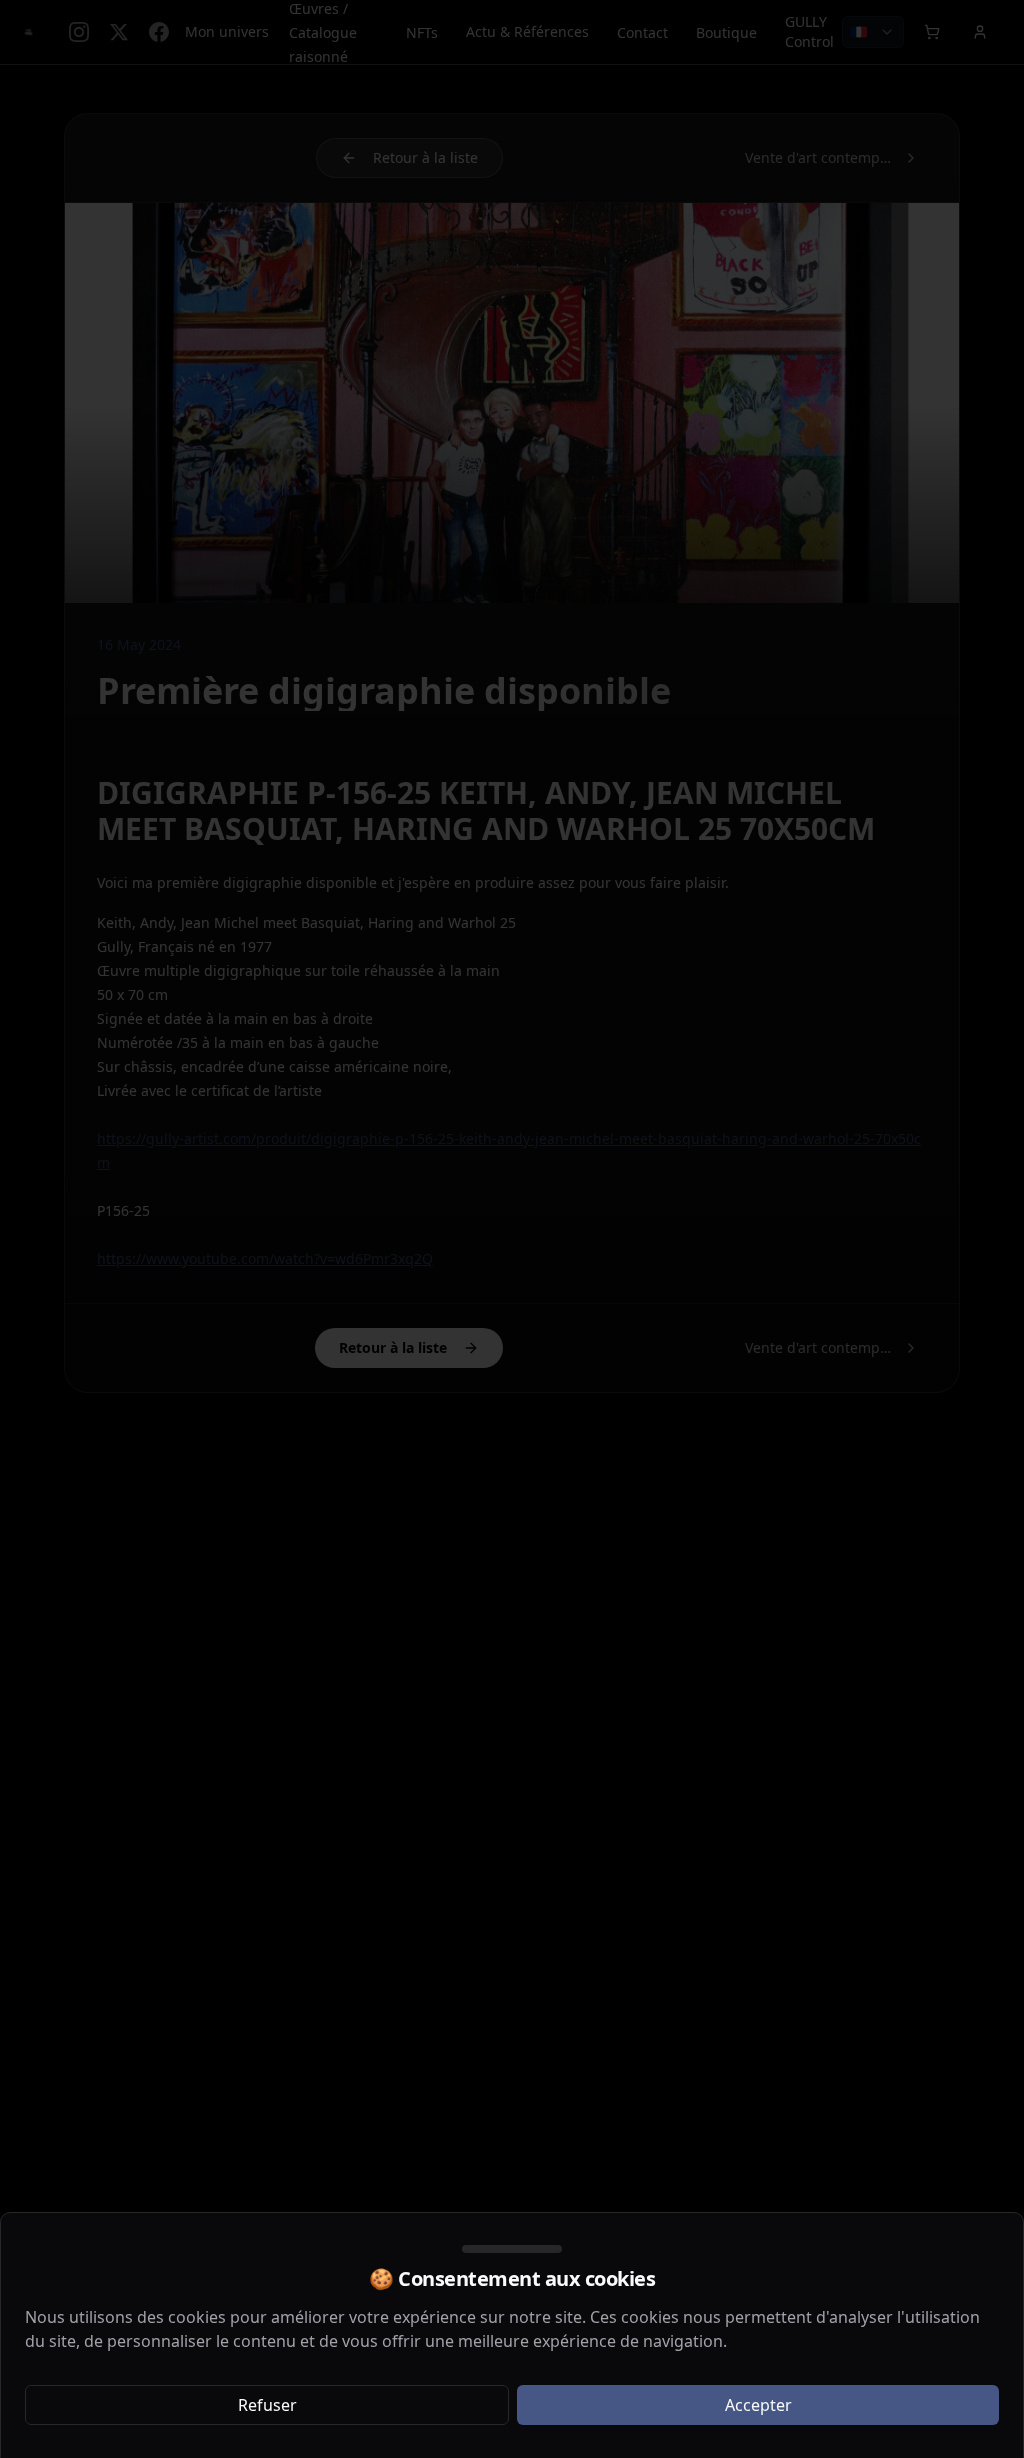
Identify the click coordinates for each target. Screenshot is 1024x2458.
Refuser (267, 2405)
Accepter (758, 2405)
